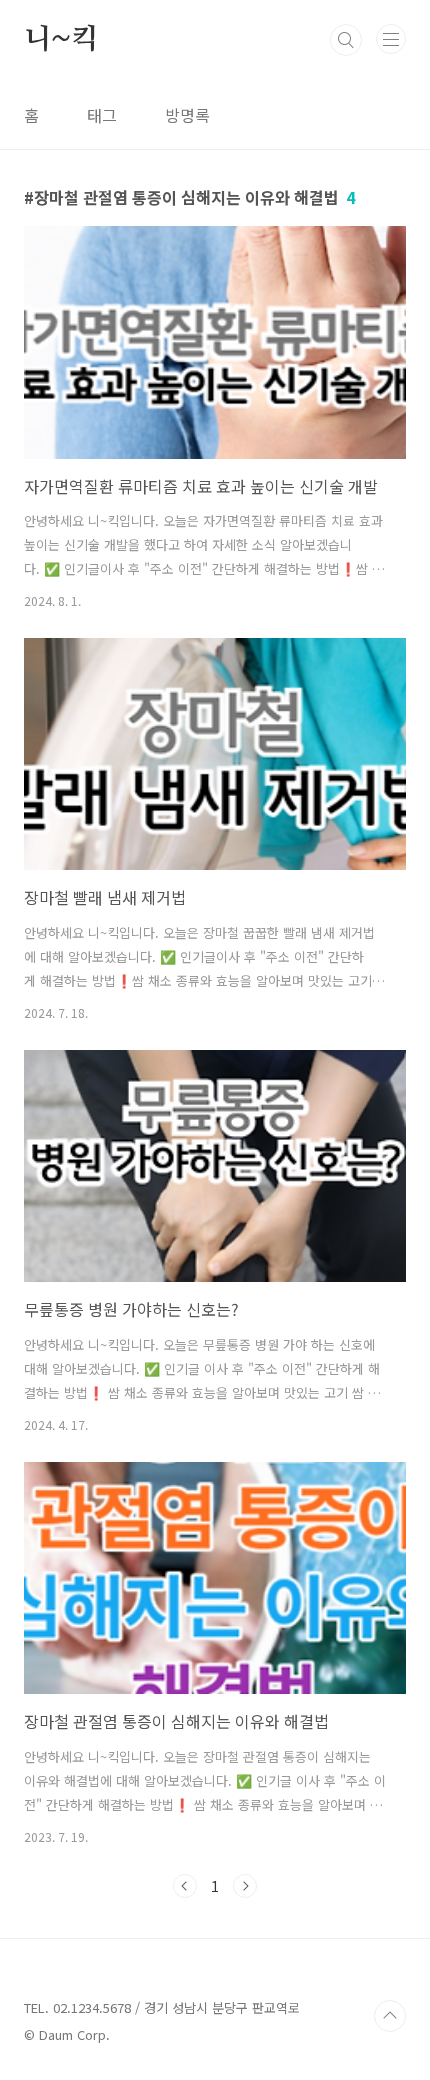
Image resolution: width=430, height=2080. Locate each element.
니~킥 (60, 40)
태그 (102, 115)
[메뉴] (391, 39)
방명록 (187, 115)
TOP (390, 2016)
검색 (346, 40)
